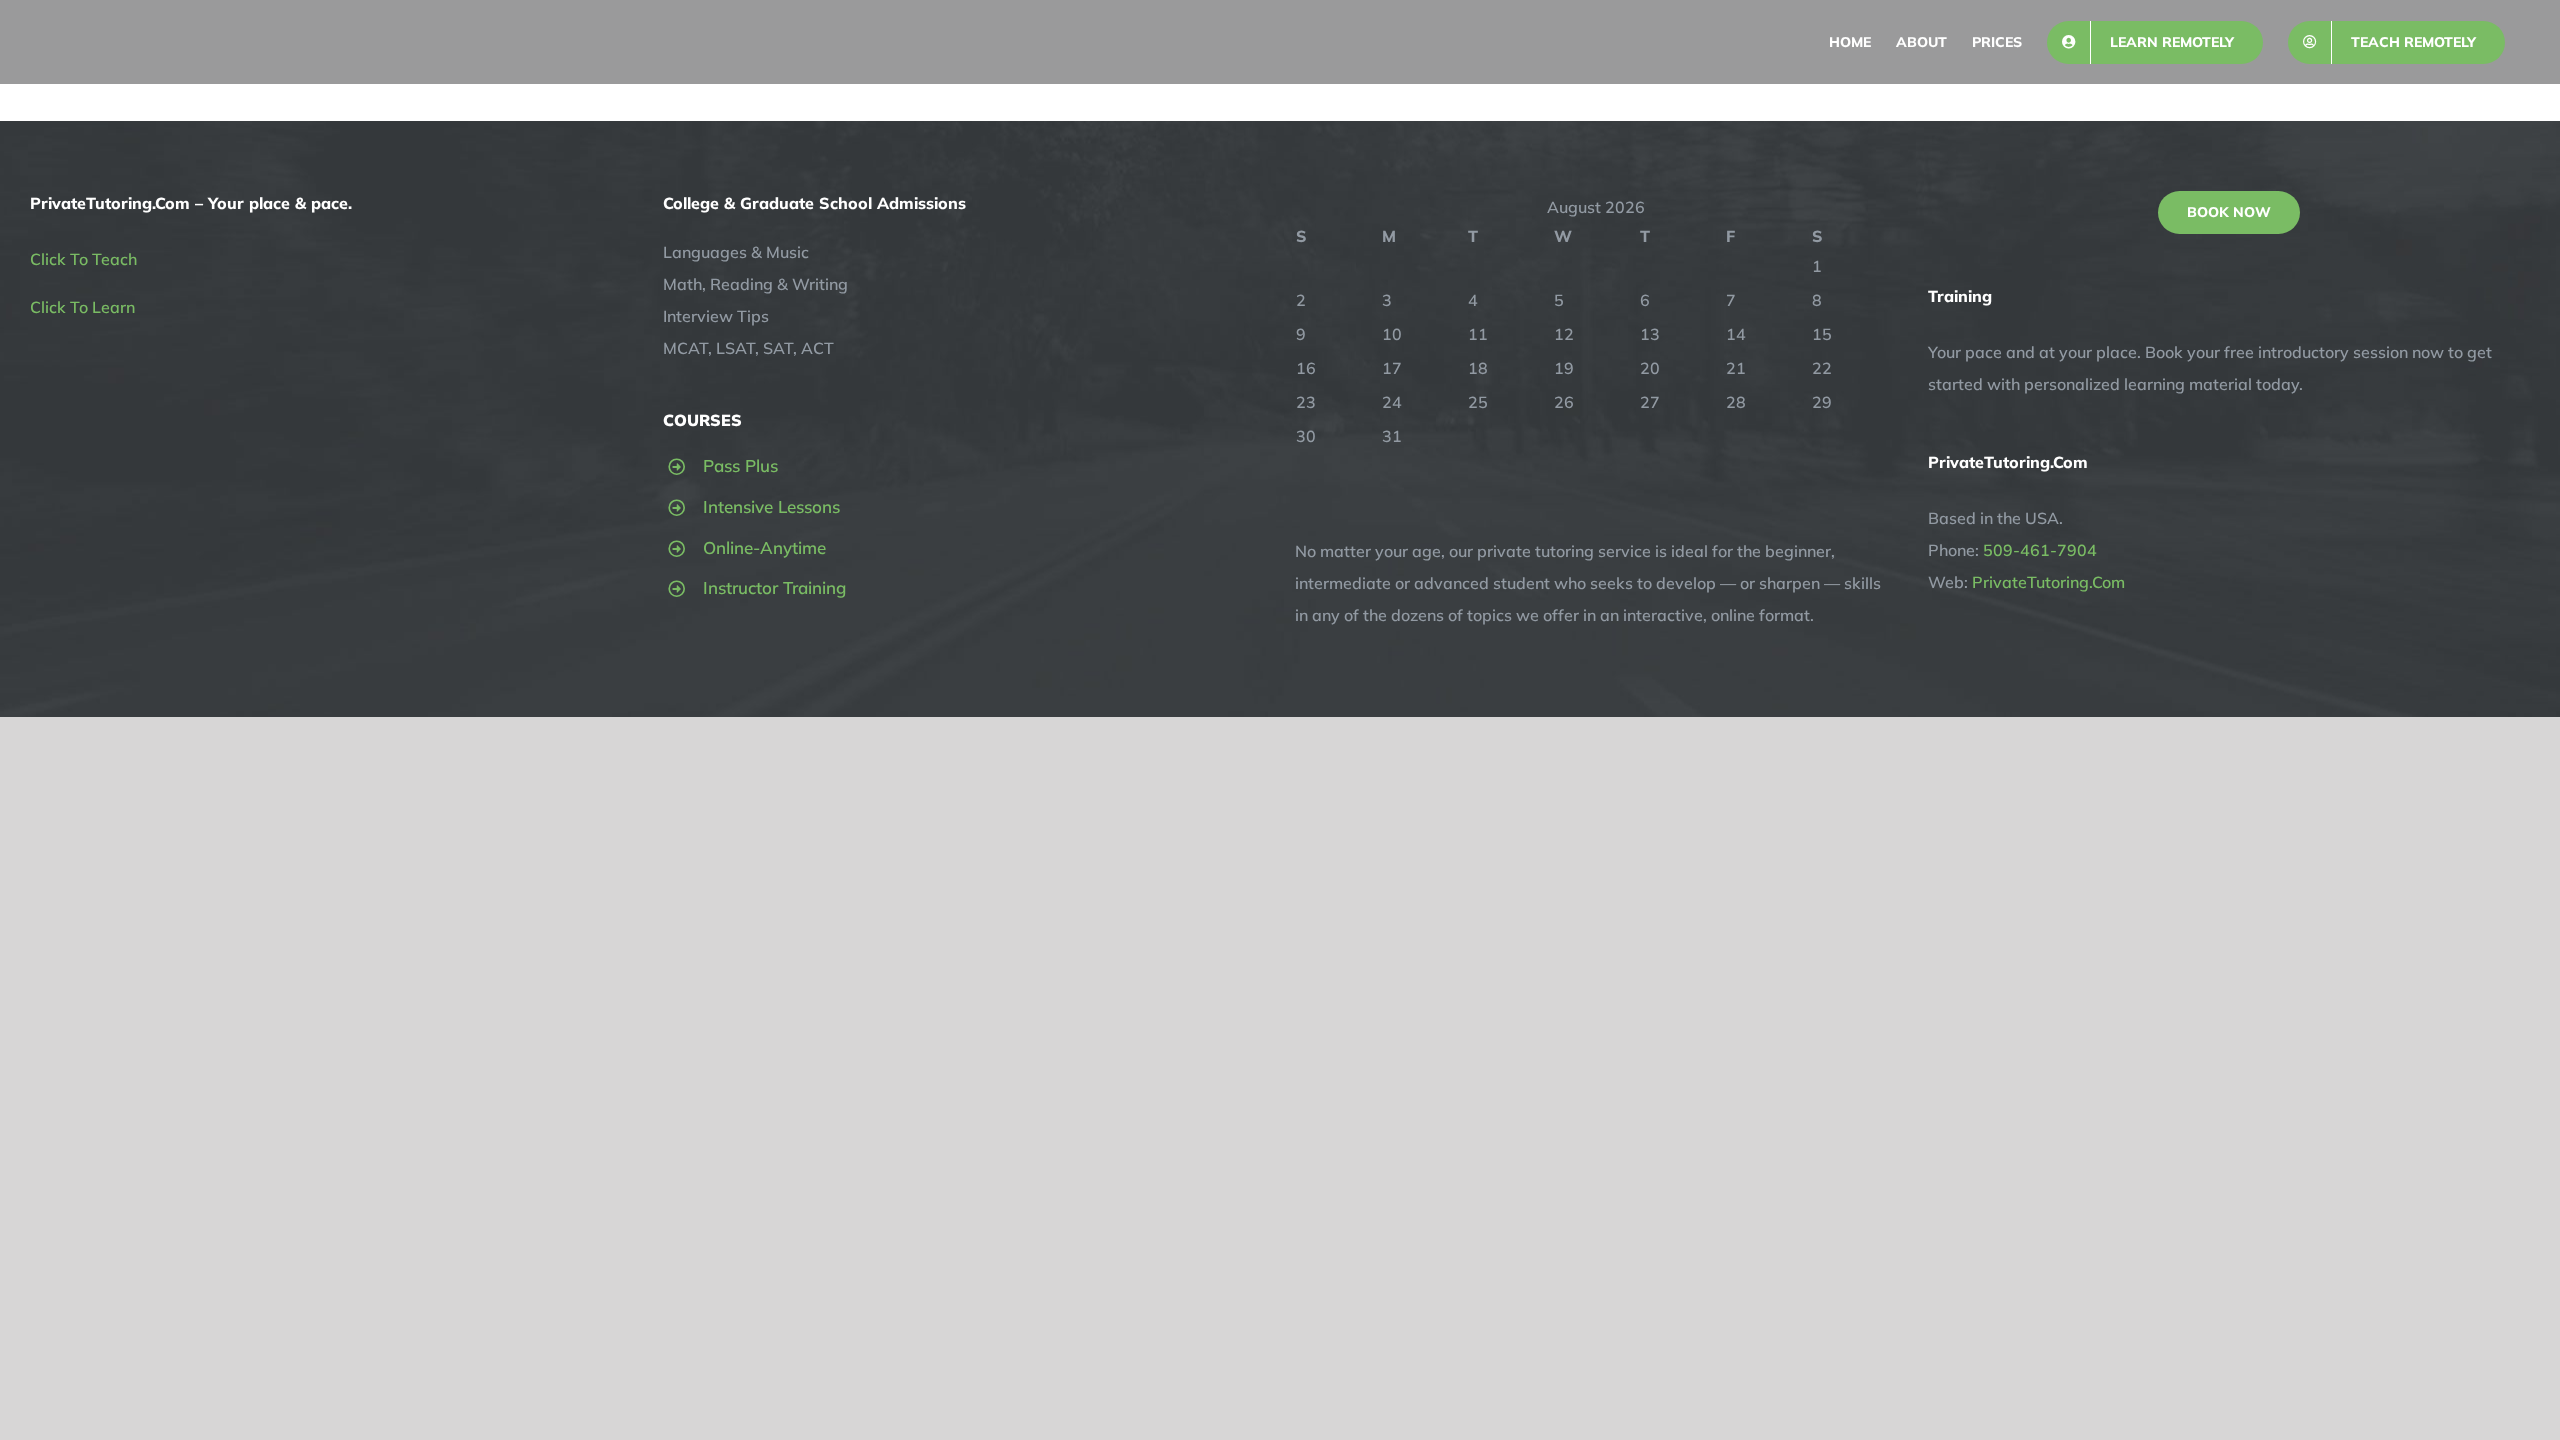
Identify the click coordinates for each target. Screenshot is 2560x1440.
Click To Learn (82, 307)
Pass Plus (740, 465)
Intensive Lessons (771, 506)
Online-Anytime (764, 547)
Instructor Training (774, 587)
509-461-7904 (2040, 550)
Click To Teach (83, 259)
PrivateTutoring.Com (2048, 582)
